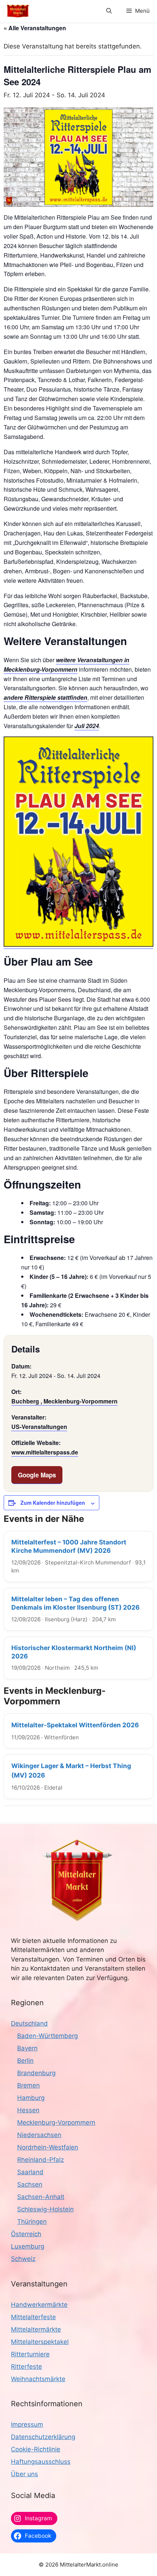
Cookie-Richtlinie (36, 2449)
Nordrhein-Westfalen (48, 2147)
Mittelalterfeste (33, 2317)
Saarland (30, 2172)
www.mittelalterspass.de (45, 1452)
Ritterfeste (26, 2367)
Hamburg (31, 2098)
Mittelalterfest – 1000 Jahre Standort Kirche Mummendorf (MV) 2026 (69, 1546)
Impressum (27, 2424)
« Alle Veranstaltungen (35, 28)
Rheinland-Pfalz (41, 2160)
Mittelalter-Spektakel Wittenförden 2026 (75, 1725)
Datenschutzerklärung (43, 2437)
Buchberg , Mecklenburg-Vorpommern (64, 1401)
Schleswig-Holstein (45, 2209)
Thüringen (32, 2222)
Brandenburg (36, 2073)
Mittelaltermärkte (36, 2329)
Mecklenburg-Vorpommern (56, 2123)
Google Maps (37, 1475)
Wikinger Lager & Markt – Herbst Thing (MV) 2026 (71, 1770)
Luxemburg (28, 2246)
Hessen (28, 2110)
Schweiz (23, 2259)
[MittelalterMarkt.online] (18, 11)
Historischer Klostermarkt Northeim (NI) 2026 (74, 1652)
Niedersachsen (39, 2135)
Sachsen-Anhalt (41, 2197)
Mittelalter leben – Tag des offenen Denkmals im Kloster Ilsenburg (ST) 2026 (75, 1603)
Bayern (27, 2048)
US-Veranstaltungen (39, 1427)
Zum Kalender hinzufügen (53, 1503)
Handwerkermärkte (39, 2305)
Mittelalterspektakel (40, 2342)
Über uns (24, 2474)
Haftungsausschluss (41, 2462)
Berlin (25, 2061)
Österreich (26, 2234)
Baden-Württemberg (47, 2036)
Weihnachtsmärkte (38, 2379)
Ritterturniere (30, 2354)
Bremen (28, 2085)
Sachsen (30, 2184)
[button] (109, 11)
